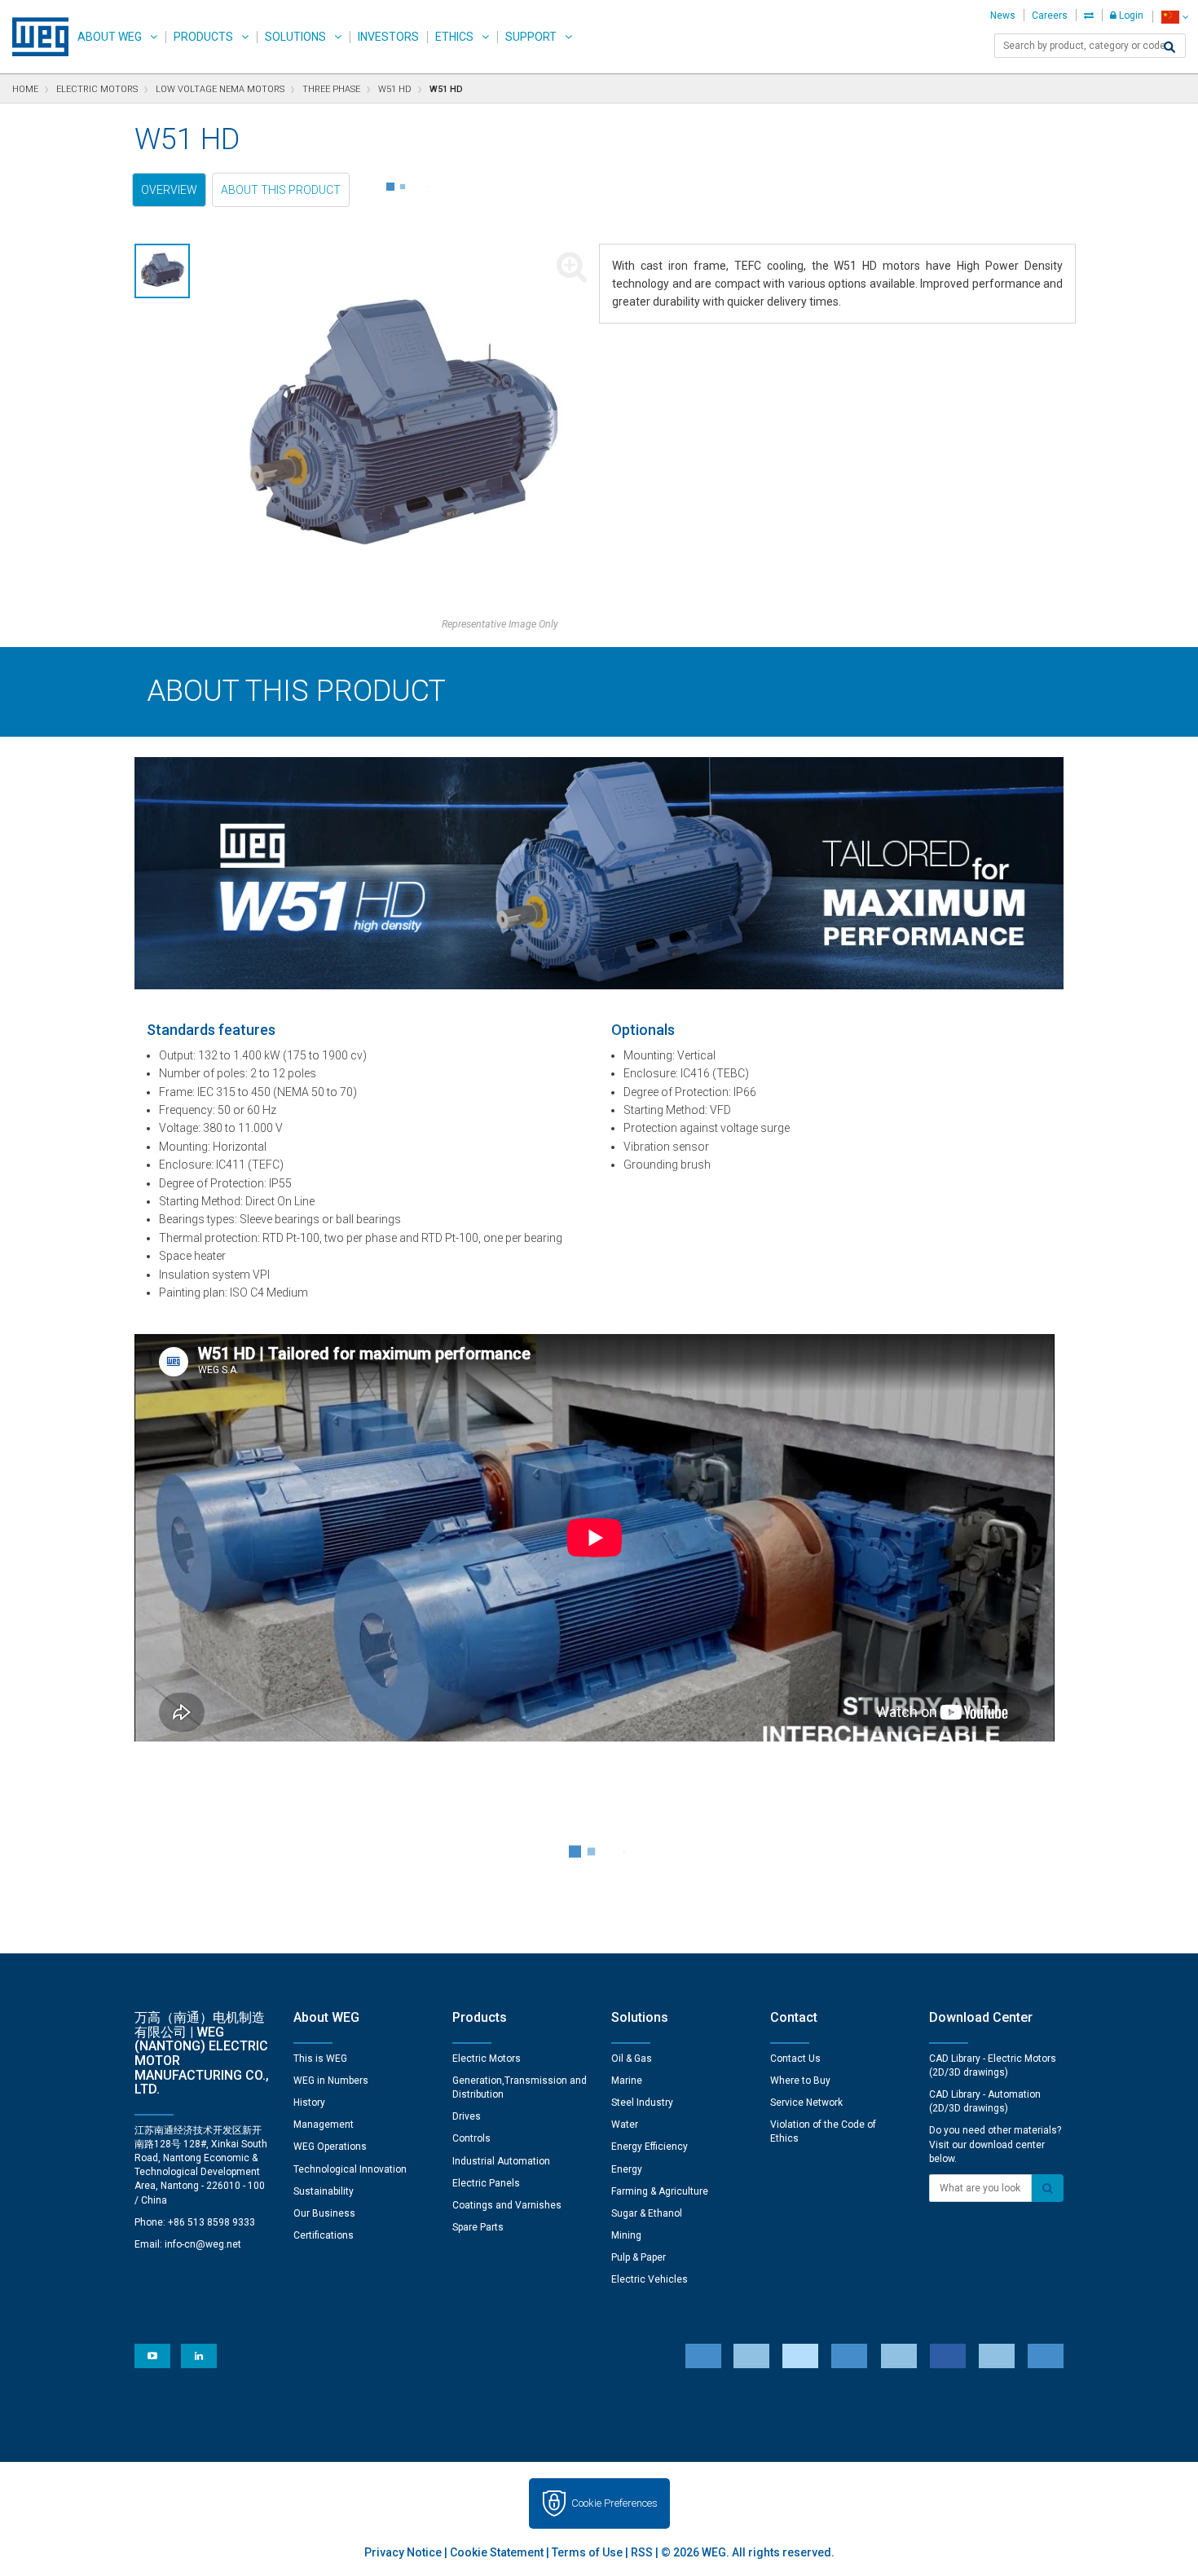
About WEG (110, 37)
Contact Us (795, 2059)
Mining (626, 2235)
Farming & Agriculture (660, 2191)
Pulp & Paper (639, 2257)
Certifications (324, 2235)
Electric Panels (486, 2183)
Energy (627, 2169)
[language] (1175, 17)
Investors (388, 37)
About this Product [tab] (281, 190)
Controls (471, 2138)
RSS (642, 2552)
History (309, 2103)
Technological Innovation (350, 2169)
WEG (35, 37)
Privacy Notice (403, 2552)
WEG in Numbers (331, 2081)
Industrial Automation (501, 2161)
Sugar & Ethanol (647, 2213)
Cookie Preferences (614, 2503)
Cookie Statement (497, 2552)
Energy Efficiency (650, 2147)
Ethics (454, 37)
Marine (627, 2081)
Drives (467, 2116)
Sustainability (324, 2191)
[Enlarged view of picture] (401, 430)
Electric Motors (487, 2059)
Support (531, 37)
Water (625, 2125)
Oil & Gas (632, 2059)
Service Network (806, 2103)
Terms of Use (587, 2552)
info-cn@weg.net (203, 2244)
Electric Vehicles (650, 2279)
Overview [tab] (169, 190)
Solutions (295, 37)
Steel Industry (642, 2103)
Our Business (324, 2213)
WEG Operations (330, 2147)
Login (1130, 15)
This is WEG (320, 2059)
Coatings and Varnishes (507, 2205)
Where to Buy (800, 2081)
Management (324, 2125)
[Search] (1169, 47)
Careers (1050, 15)
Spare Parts (478, 2227)
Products (203, 37)
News (1003, 15)
